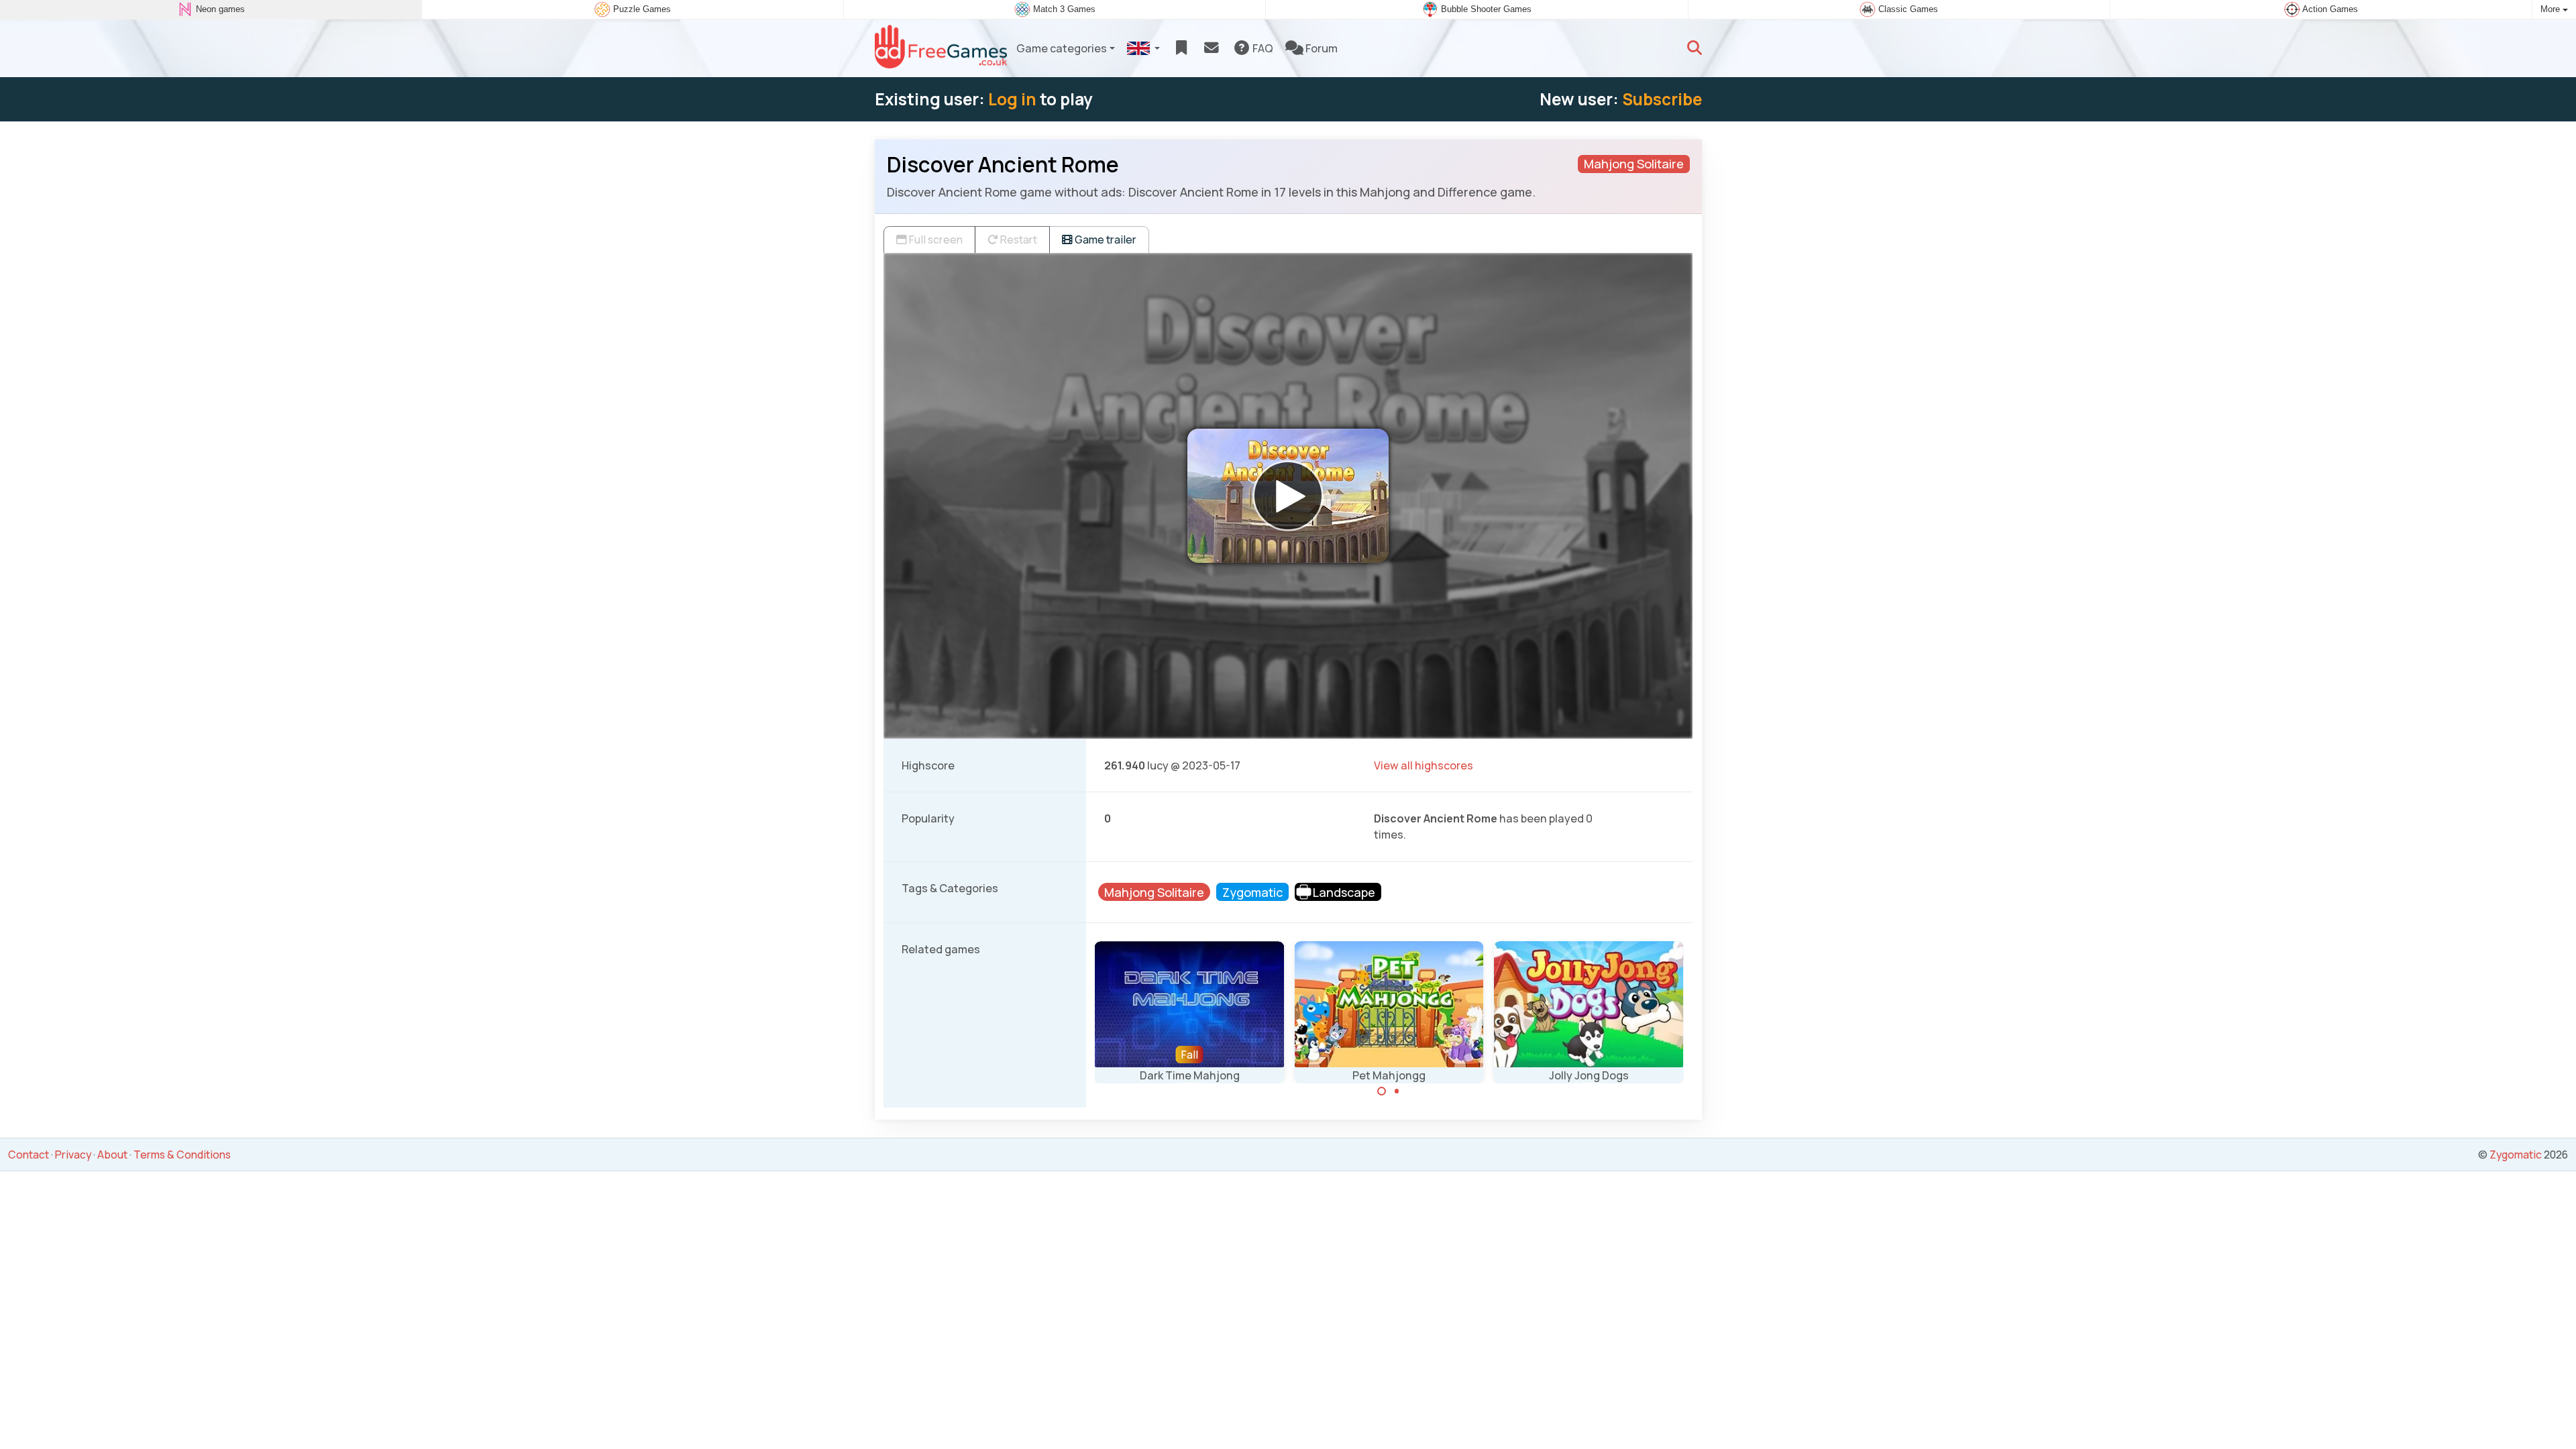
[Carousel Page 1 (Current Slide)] (1382, 1091)
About (112, 1155)
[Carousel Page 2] (1397, 1091)
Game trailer (1105, 239)
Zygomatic (2516, 1155)
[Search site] (1695, 48)
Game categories (1062, 48)
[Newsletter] (1211, 48)
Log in (1012, 99)
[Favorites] (1181, 48)
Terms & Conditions (182, 1155)
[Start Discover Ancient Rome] (1288, 496)
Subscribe (1662, 99)
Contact (29, 1155)
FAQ (1262, 48)
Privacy (73, 1155)
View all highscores (1424, 765)
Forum (1321, 48)
